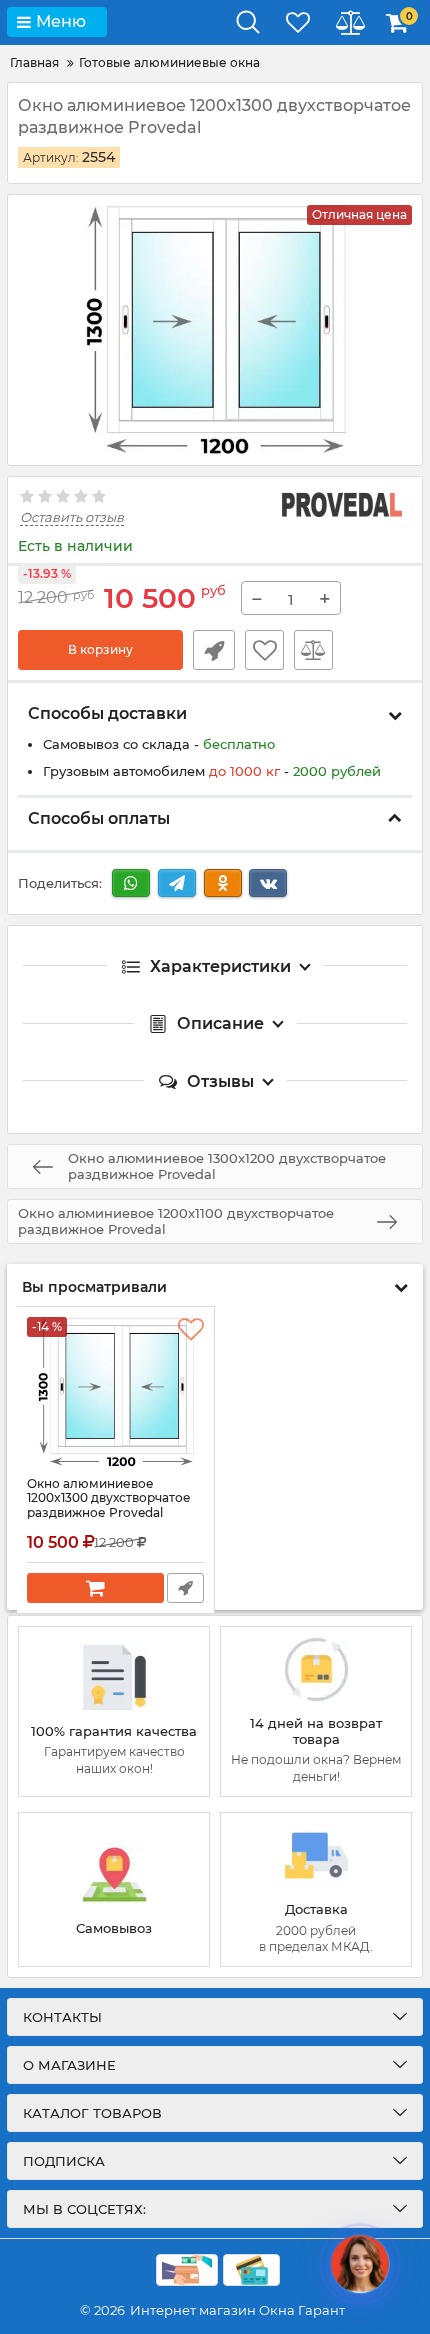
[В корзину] (95, 1588)
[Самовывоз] (114, 1889)
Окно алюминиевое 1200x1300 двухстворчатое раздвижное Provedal (109, 1498)
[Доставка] (316, 1889)
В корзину (100, 649)
